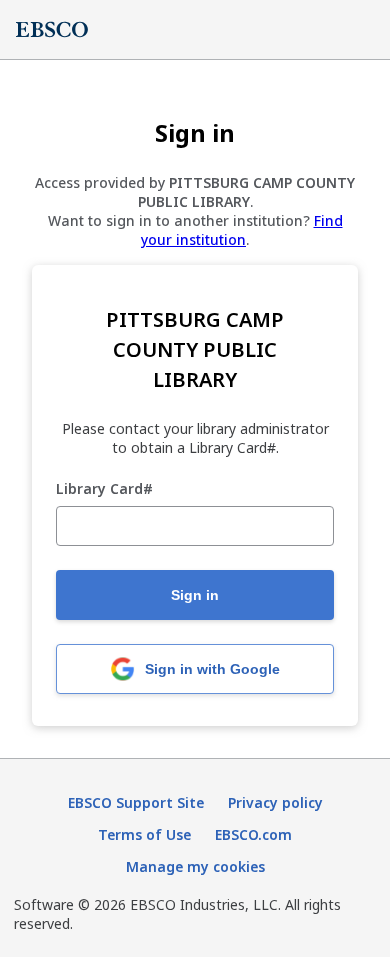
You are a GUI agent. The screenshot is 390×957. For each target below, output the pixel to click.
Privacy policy (275, 802)
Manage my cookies (195, 866)
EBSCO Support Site (136, 802)
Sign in (195, 595)
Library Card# (104, 489)
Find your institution (242, 230)
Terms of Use (144, 834)
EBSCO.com (253, 834)
